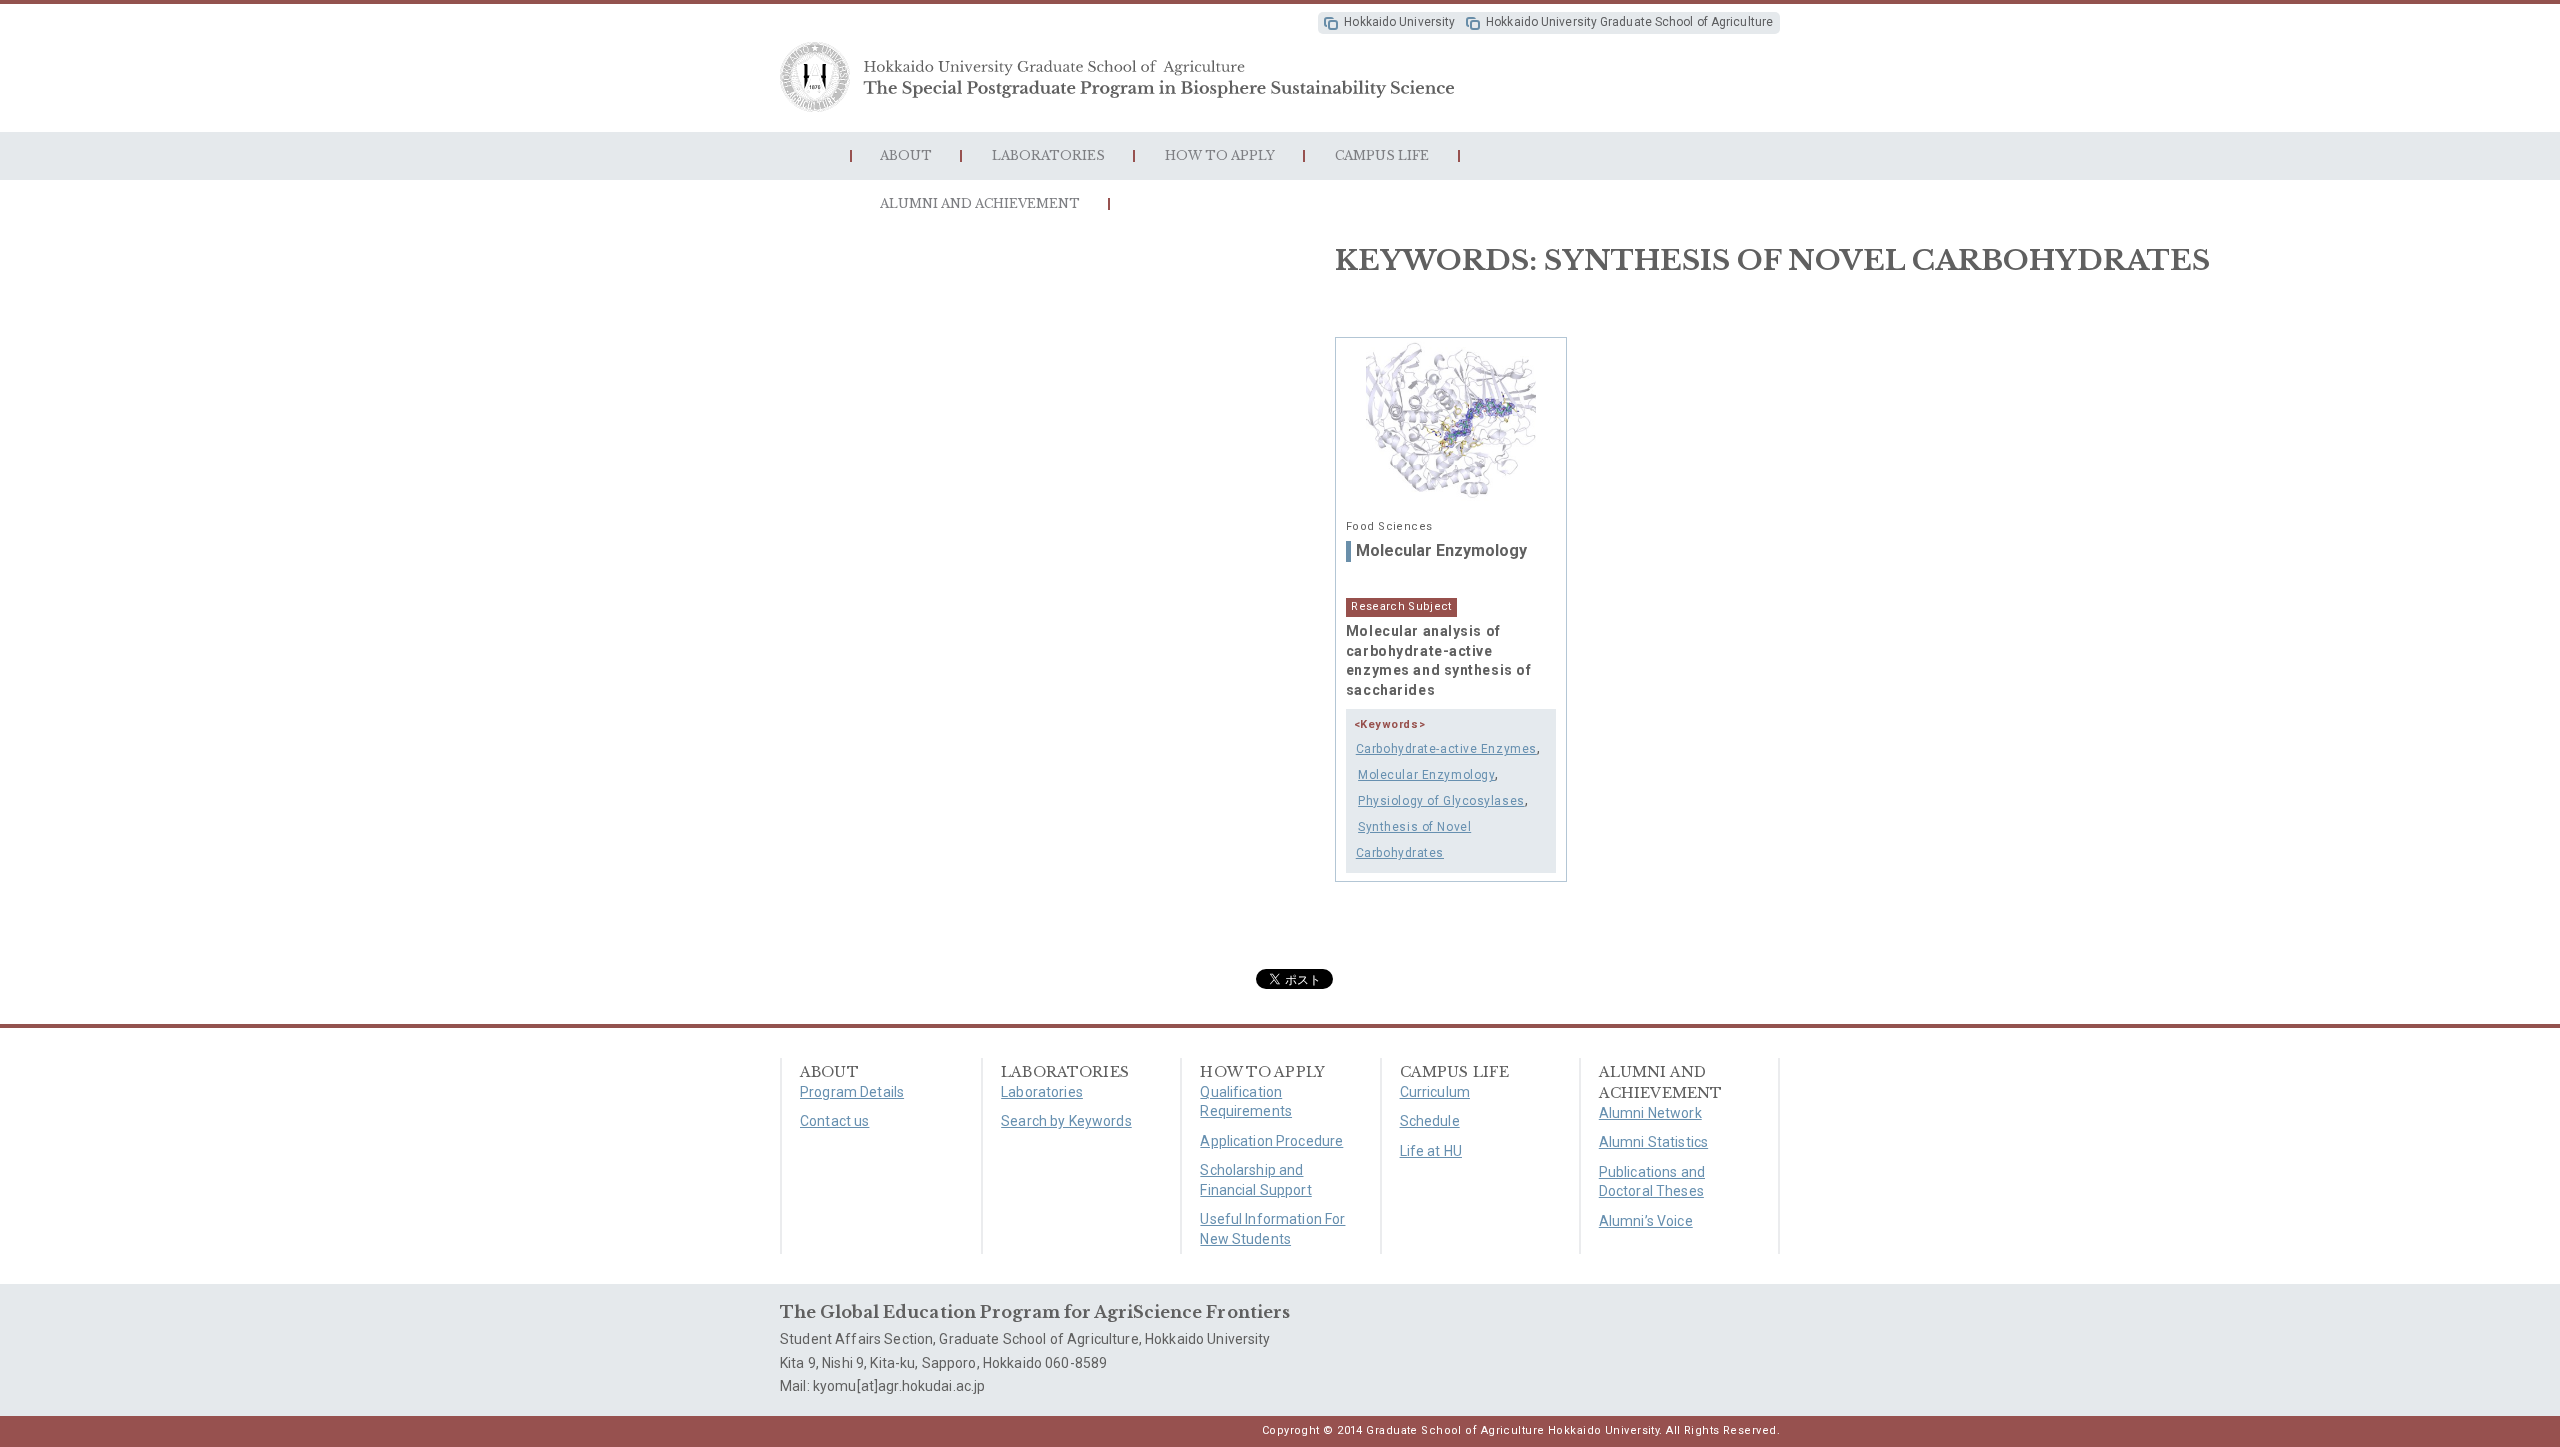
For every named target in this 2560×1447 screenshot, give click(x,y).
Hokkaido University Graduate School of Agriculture (1629, 22)
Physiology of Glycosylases (1441, 801)
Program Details (852, 1092)
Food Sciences (1389, 526)
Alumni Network (1650, 1113)
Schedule (1430, 1121)
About (906, 155)
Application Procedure (1271, 1141)
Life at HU (1431, 1151)
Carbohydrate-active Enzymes (1446, 749)
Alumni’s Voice (1646, 1221)
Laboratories (1048, 155)
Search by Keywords (1066, 1121)
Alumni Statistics (1653, 1142)
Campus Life (1382, 155)
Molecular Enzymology (1441, 550)
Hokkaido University (1399, 22)
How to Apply (1220, 155)
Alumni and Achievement (980, 203)
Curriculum (1435, 1092)
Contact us (834, 1121)
